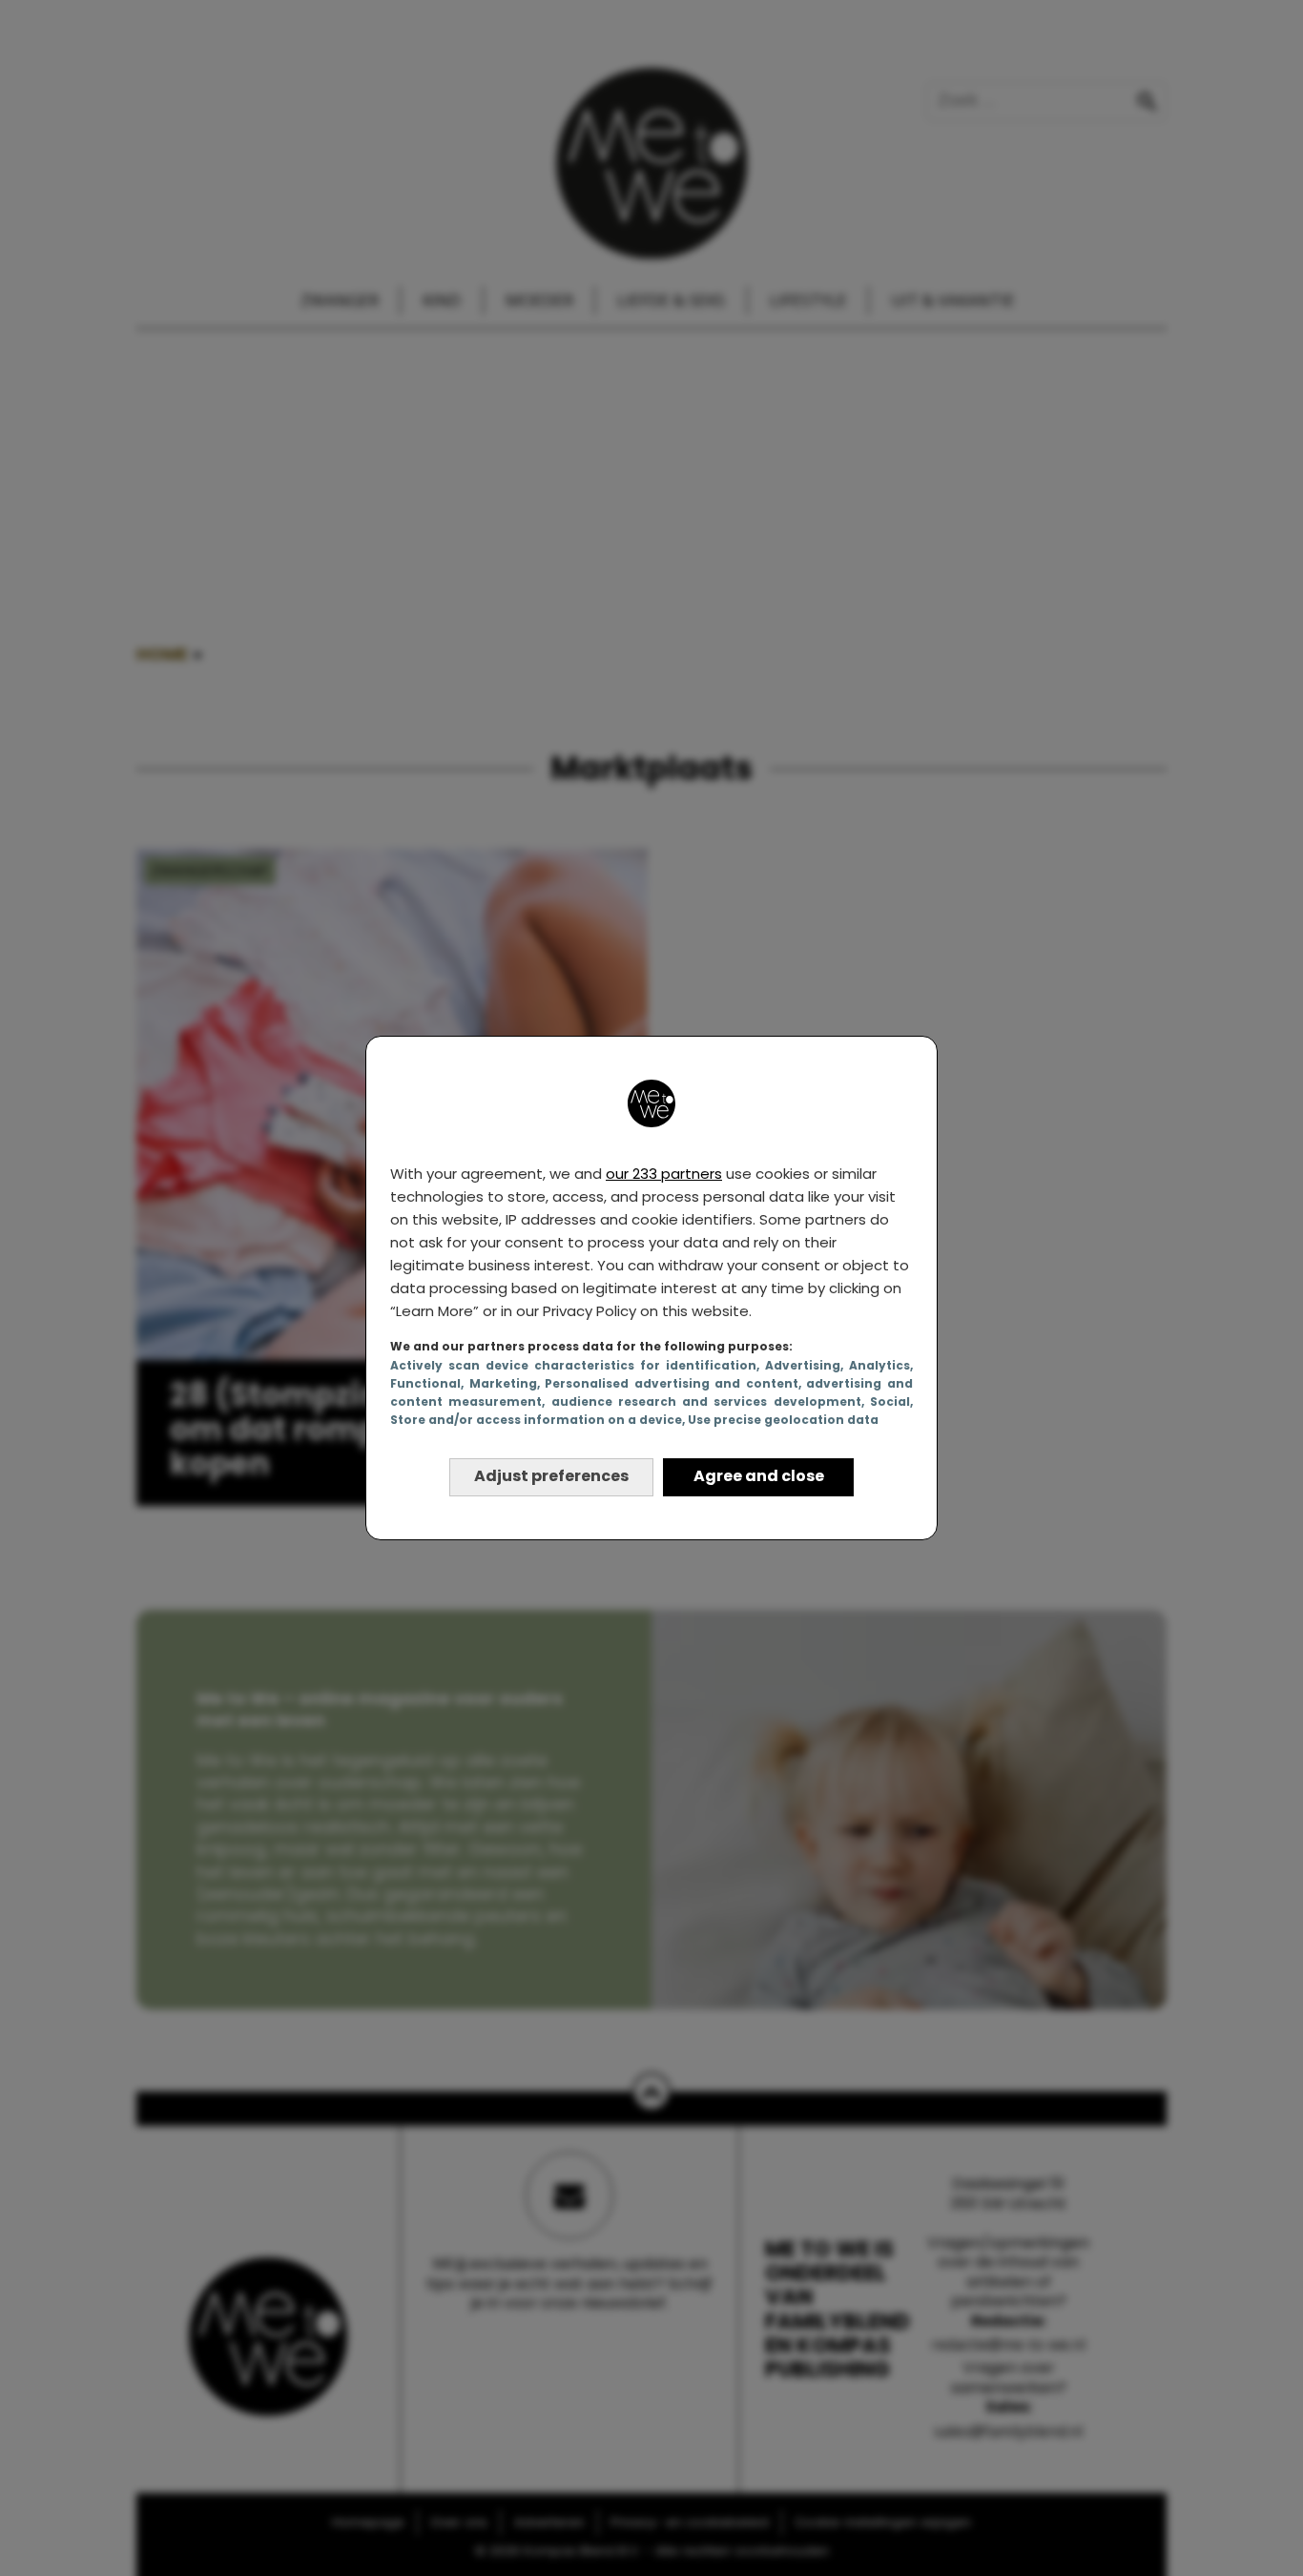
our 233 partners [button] (664, 1174)
